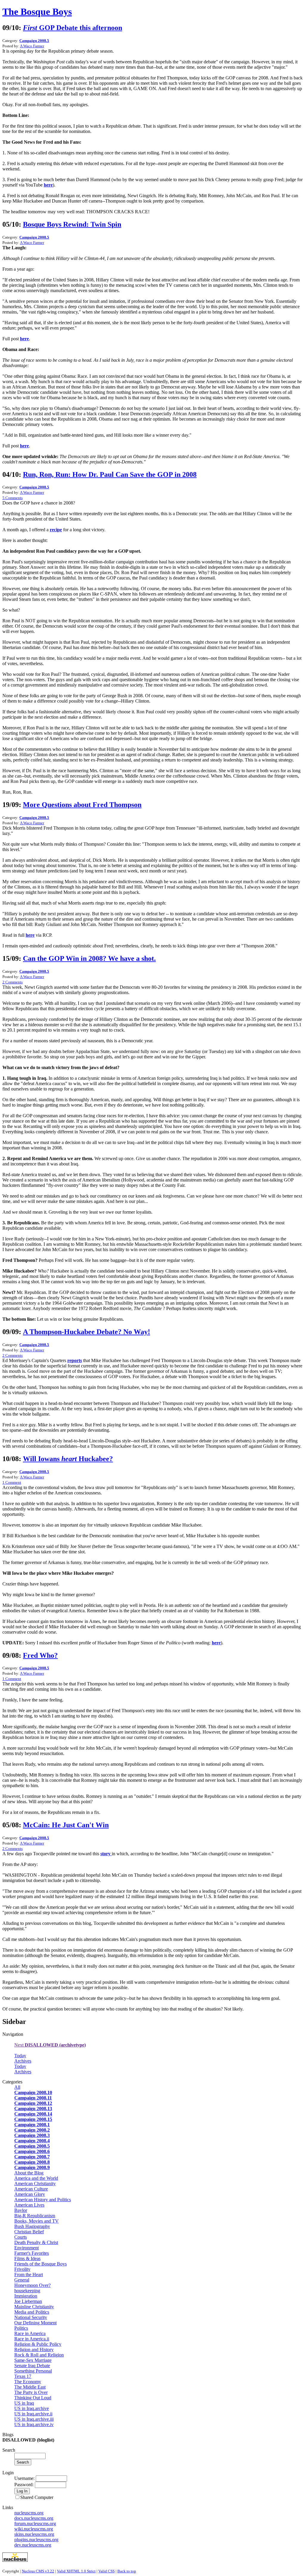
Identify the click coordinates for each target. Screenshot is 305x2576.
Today (20, 2056)
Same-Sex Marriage (33, 2360)
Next (50, 2045)
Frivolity (22, 2269)
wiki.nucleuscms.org (34, 2529)
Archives (23, 2061)
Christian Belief (29, 2232)
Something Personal (33, 2371)
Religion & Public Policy (38, 2344)
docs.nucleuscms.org (34, 2518)
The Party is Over (31, 2392)
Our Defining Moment (35, 2323)
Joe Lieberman (28, 2301)
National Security (31, 2317)
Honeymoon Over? (32, 2285)
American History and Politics (43, 2200)
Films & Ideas (27, 2258)
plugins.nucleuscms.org (36, 2540)
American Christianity (35, 2184)
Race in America (30, 2333)
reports (75, 1360)
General (22, 2280)
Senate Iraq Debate (32, 2366)
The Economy (28, 2382)
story (106, 1854)
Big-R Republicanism (35, 2216)
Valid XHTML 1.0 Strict (76, 2571)
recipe (56, 530)
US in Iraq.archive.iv (34, 2424)
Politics (21, 2328)
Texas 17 (23, 2376)
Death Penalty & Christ (36, 2242)
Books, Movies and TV (36, 2221)
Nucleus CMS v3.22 (38, 2571)
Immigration (26, 2296)
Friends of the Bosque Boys (41, 2264)
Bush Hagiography (32, 2226)
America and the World (36, 2178)
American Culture (31, 2189)
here (48, 185)
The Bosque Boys (37, 12)
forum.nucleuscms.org (35, 2523)
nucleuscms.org (29, 2513)
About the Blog (29, 2173)
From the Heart (29, 2275)
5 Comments (13, 498)
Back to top (127, 2571)
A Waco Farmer (32, 46)
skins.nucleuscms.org (34, 2534)
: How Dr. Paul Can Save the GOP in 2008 (110, 474)
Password (23, 2485)
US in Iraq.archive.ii (33, 2414)
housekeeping (27, 2291)
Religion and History (34, 2349)
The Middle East (30, 2387)
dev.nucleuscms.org (33, 2545)
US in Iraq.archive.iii (34, 2419)
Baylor (21, 2210)
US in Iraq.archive (32, 2408)
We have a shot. (89, 958)
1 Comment (12, 1482)
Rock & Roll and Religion (39, 2355)
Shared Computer (37, 2497)
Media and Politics (32, 2312)
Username (24, 2478)
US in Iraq (24, 2403)
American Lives (29, 2205)
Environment (27, 2248)
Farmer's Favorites (32, 2253)
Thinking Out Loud (33, 2398)
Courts (21, 2237)
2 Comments (13, 982)
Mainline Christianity (34, 2307)
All (17, 2087)
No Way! (87, 1332)
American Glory (30, 2194)
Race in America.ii (32, 2339)
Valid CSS (106, 2571)
